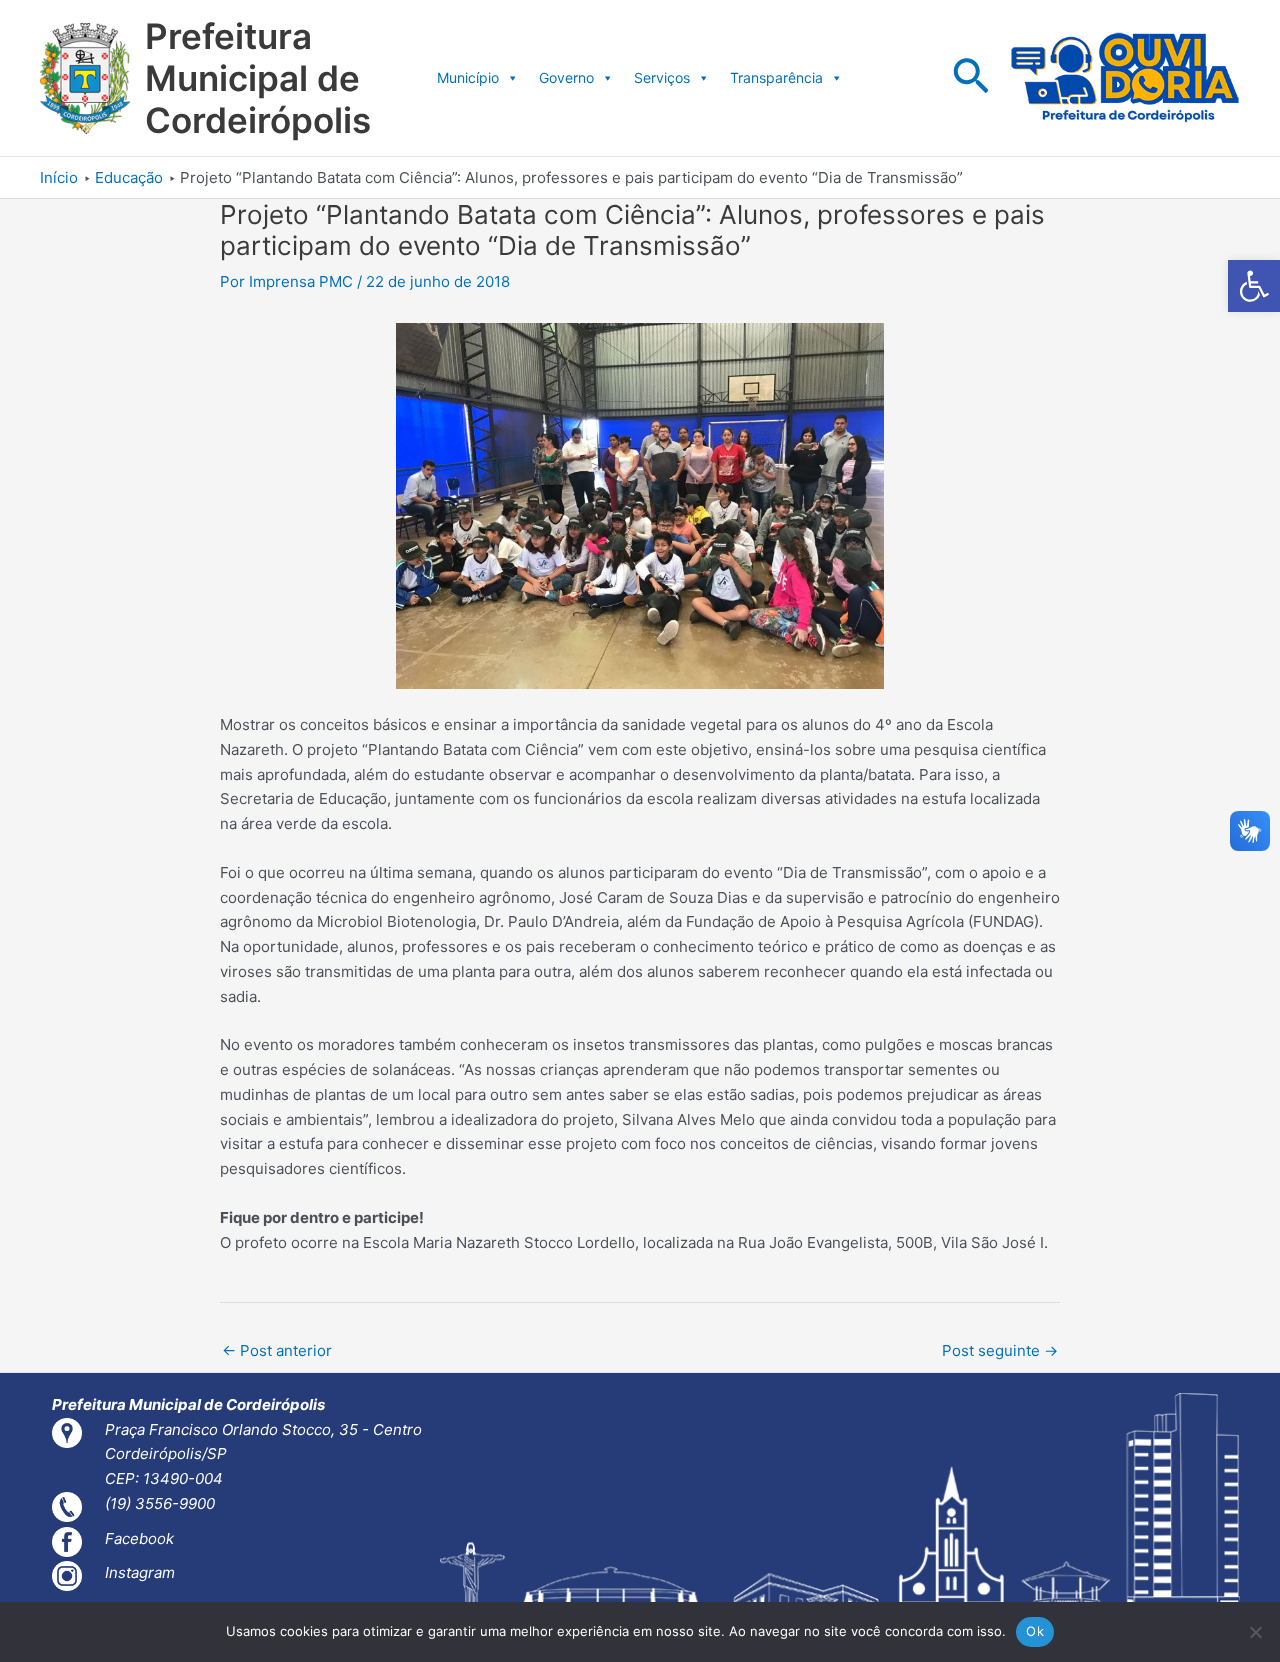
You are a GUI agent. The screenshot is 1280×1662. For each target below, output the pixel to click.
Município (468, 77)
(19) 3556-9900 (160, 1503)
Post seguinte (1000, 1350)
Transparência (776, 77)
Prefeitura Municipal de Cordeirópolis (258, 78)
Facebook (139, 1538)
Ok (1035, 1631)
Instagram (140, 1572)
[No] (1255, 1632)
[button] (1254, 286)
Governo (566, 77)
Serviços (662, 77)
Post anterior (277, 1350)
